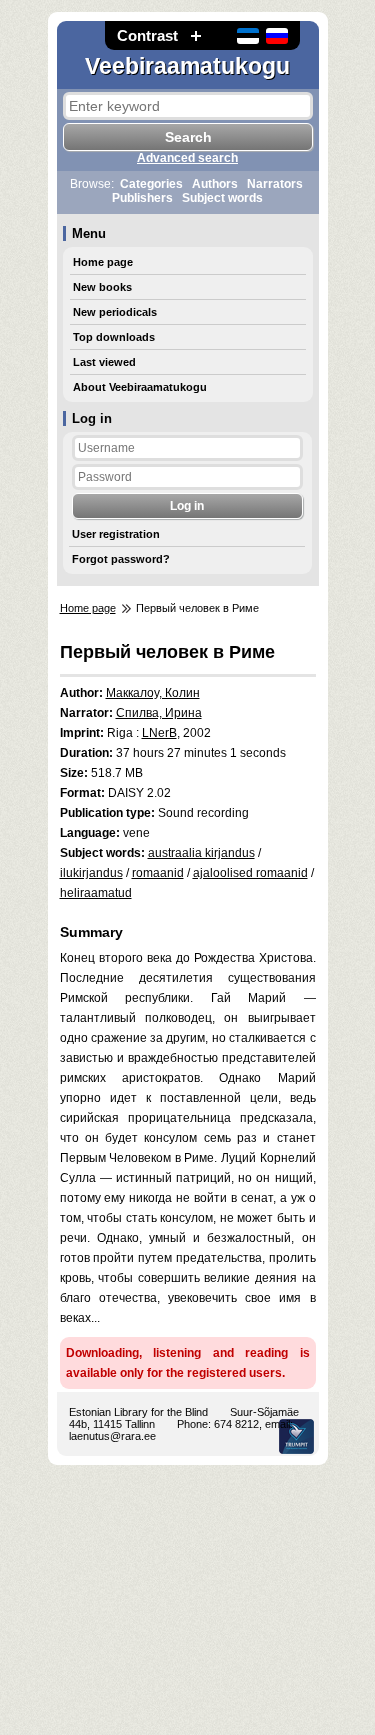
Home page (103, 262)
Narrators (275, 184)
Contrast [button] (147, 35)
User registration (116, 534)
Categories (151, 184)
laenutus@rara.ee (112, 1436)
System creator (296, 1436)
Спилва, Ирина (159, 713)
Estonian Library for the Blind (138, 1412)
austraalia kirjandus (201, 853)
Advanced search (187, 158)
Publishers (142, 198)
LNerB (159, 733)
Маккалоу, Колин (153, 693)
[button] (196, 35)
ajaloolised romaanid (250, 873)
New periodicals (115, 312)
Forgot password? (121, 559)
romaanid (158, 873)
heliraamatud (96, 893)
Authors (215, 184)
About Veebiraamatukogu (140, 387)
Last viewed (104, 362)
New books (102, 287)
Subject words (222, 198)
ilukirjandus (91, 873)
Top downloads (114, 337)
